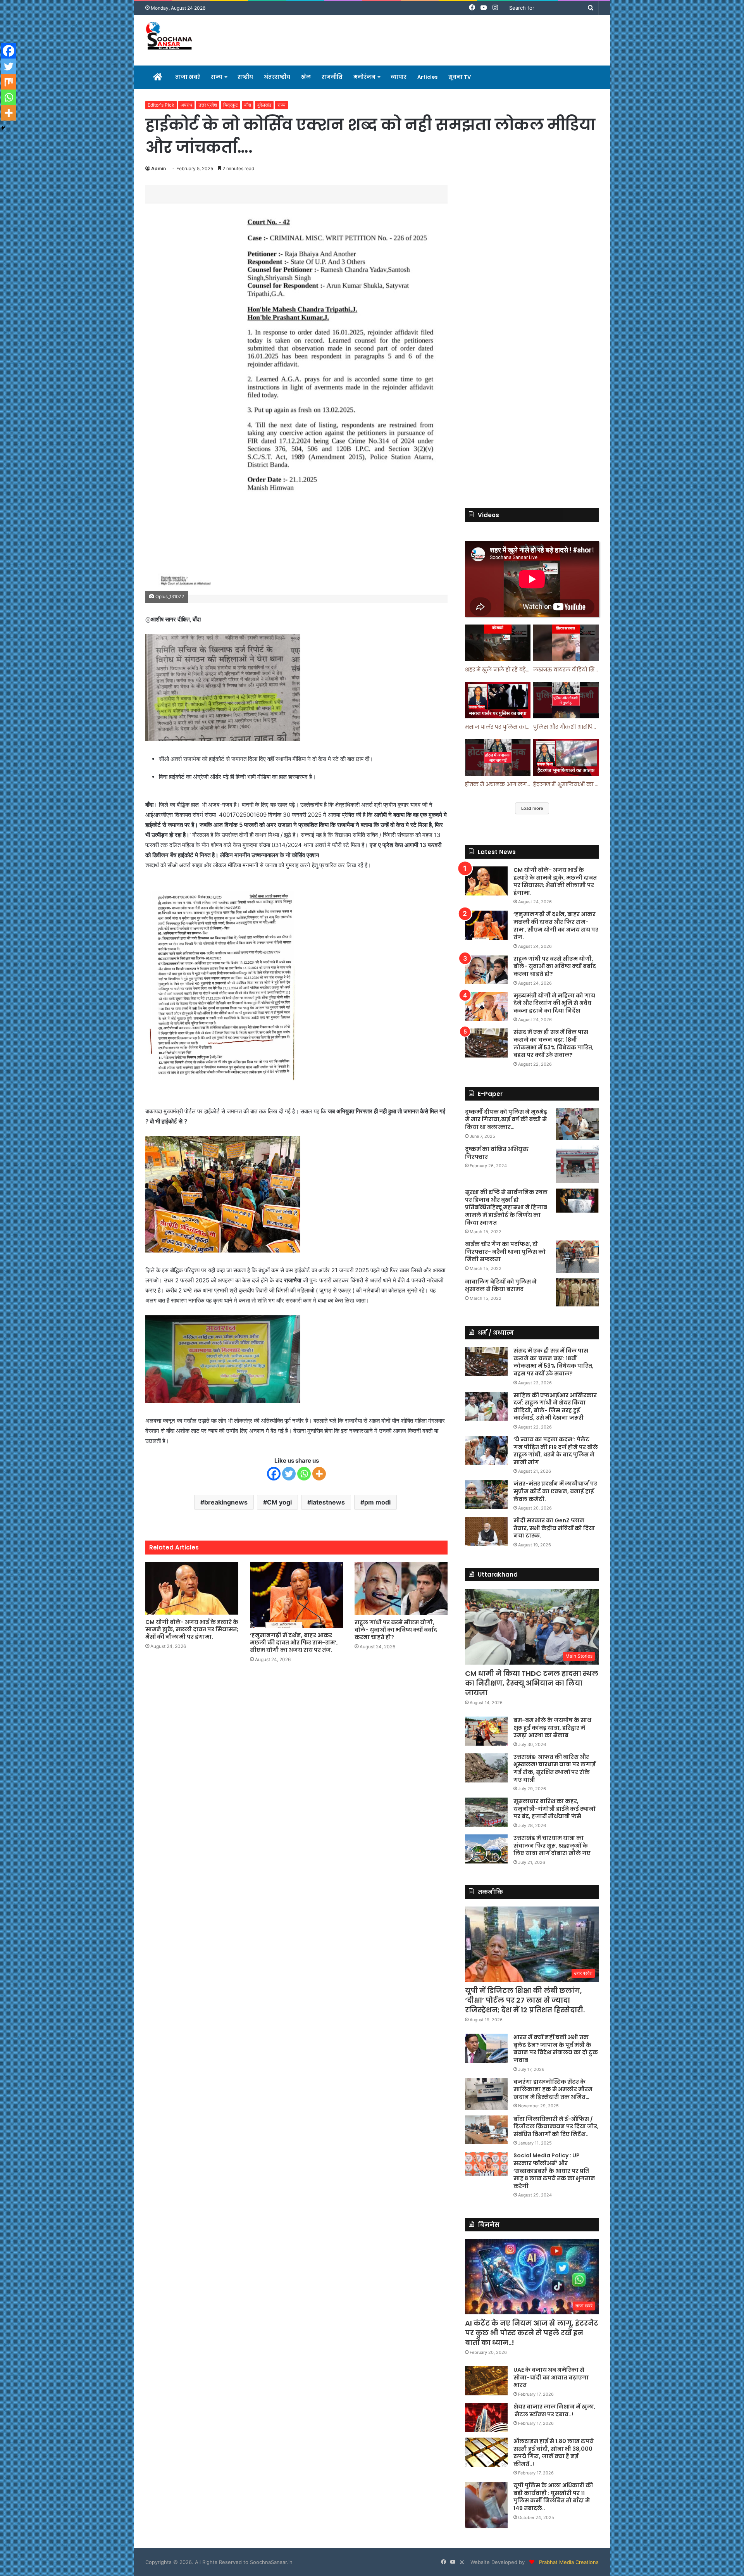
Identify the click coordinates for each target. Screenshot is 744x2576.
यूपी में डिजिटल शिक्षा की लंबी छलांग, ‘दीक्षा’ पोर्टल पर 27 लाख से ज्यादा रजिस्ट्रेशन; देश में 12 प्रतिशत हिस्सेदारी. (525, 2000)
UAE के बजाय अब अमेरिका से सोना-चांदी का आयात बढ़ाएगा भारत (551, 2377)
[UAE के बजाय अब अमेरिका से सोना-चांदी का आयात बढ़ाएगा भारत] (486, 2381)
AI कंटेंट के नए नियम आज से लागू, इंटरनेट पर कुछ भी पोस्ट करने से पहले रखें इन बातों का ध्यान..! (532, 2333)
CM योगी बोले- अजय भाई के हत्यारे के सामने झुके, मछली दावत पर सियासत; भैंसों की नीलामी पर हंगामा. (192, 1629)
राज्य (217, 77)
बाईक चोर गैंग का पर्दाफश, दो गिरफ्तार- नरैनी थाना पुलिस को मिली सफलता (505, 1252)
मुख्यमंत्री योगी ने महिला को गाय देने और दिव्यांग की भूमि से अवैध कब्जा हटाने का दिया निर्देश (554, 1003)
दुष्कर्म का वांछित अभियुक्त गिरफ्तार (497, 1153)
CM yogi (279, 1502)
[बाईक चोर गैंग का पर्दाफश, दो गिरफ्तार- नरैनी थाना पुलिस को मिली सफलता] (577, 1257)
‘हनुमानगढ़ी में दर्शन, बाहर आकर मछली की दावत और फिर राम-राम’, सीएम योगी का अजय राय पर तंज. (294, 1643)
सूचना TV (460, 77)
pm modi (377, 1502)
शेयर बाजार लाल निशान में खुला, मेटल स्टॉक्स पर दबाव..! (555, 2410)
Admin (158, 168)
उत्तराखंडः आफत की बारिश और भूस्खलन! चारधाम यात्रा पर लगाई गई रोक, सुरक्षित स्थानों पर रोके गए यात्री (555, 1768)
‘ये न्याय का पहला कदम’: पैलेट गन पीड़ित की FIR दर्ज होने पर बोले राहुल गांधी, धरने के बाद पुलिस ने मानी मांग (556, 1451)
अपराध (186, 105)
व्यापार (399, 77)
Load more (532, 808)
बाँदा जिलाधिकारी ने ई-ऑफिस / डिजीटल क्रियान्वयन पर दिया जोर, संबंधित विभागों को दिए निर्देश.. (556, 2127)
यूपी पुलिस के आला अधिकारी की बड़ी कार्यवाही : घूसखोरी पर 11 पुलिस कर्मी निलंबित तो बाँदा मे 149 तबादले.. (553, 2497)
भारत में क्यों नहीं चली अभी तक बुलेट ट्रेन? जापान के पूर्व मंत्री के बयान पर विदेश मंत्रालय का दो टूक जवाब (556, 2049)
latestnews (328, 1502)
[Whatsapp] (304, 1474)
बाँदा (248, 105)
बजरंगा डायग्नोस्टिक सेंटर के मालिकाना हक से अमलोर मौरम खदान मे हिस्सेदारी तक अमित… (553, 2089)
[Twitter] (289, 1474)
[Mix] (9, 82)
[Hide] (3, 128)
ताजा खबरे (188, 77)
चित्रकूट (231, 105)
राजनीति (332, 77)
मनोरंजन (364, 77)
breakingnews (226, 1502)
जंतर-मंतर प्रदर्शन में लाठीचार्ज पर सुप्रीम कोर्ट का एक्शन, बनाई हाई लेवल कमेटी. (555, 1491)
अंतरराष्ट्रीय (277, 77)
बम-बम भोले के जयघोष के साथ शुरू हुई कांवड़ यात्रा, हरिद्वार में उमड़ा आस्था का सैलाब (552, 1728)
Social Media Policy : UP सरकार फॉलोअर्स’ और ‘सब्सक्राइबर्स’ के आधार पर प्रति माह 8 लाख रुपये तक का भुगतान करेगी (554, 2171)
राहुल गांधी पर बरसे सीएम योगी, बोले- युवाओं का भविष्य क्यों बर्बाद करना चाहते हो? (396, 1630)
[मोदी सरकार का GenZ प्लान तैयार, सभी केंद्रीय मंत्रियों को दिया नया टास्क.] (486, 1531)
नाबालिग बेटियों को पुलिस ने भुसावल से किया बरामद (501, 1285)
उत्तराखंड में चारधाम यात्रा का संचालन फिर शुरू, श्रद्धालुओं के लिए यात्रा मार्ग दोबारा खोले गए (552, 1845)
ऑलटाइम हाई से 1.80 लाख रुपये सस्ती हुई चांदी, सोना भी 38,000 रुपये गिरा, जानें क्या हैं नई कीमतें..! (554, 2453)
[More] (319, 1474)
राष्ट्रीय (245, 77)
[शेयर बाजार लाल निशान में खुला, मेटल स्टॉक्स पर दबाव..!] (486, 2418)
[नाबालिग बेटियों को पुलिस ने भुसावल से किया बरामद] (577, 1292)
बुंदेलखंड (264, 105)
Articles (427, 77)
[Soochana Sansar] (170, 37)
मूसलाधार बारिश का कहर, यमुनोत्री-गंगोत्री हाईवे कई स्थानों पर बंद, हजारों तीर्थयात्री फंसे (554, 1809)
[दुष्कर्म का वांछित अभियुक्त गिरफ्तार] (577, 1164)
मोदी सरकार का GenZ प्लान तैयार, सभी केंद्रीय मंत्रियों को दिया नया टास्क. (554, 1528)
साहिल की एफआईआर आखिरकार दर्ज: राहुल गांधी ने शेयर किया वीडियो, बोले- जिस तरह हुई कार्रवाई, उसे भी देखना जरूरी (555, 1407)
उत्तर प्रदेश (208, 105)
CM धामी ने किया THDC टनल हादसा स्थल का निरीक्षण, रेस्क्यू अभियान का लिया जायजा (532, 1683)
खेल (306, 77)
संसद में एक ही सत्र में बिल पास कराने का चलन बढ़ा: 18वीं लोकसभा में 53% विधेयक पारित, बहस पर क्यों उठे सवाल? (554, 1043)
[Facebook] (274, 1474)
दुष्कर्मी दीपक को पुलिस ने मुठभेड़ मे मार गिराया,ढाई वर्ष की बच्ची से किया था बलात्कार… (506, 1119)
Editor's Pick (161, 105)
